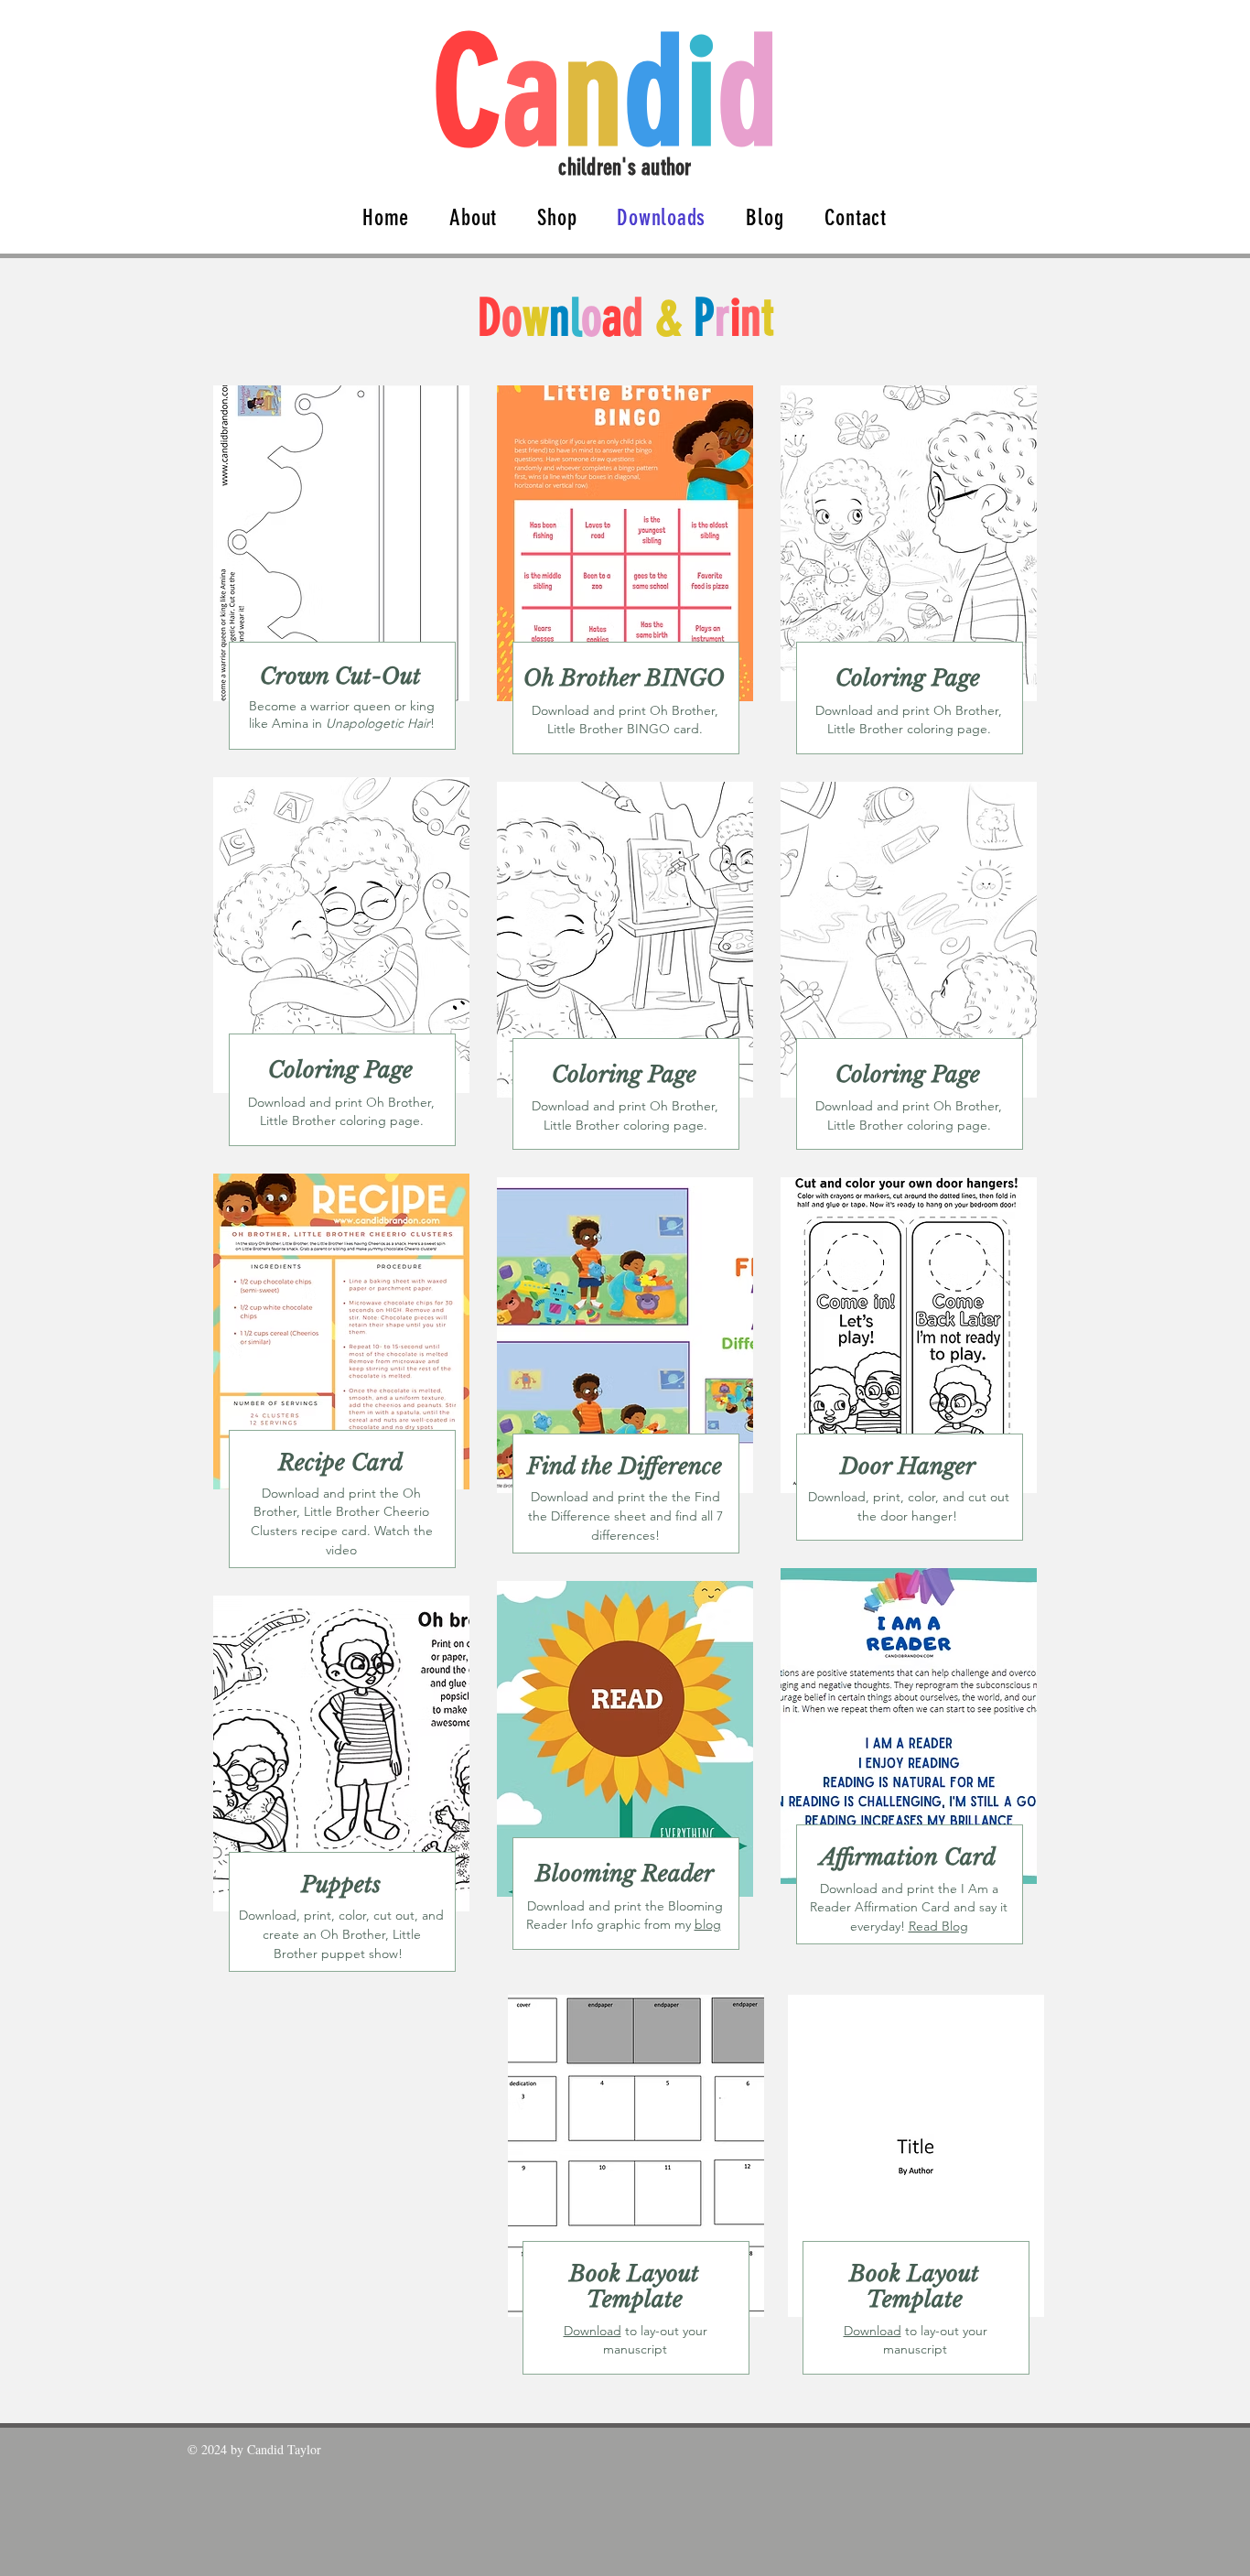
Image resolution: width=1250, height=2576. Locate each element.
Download (593, 2331)
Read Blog (938, 1926)
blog (708, 1924)
